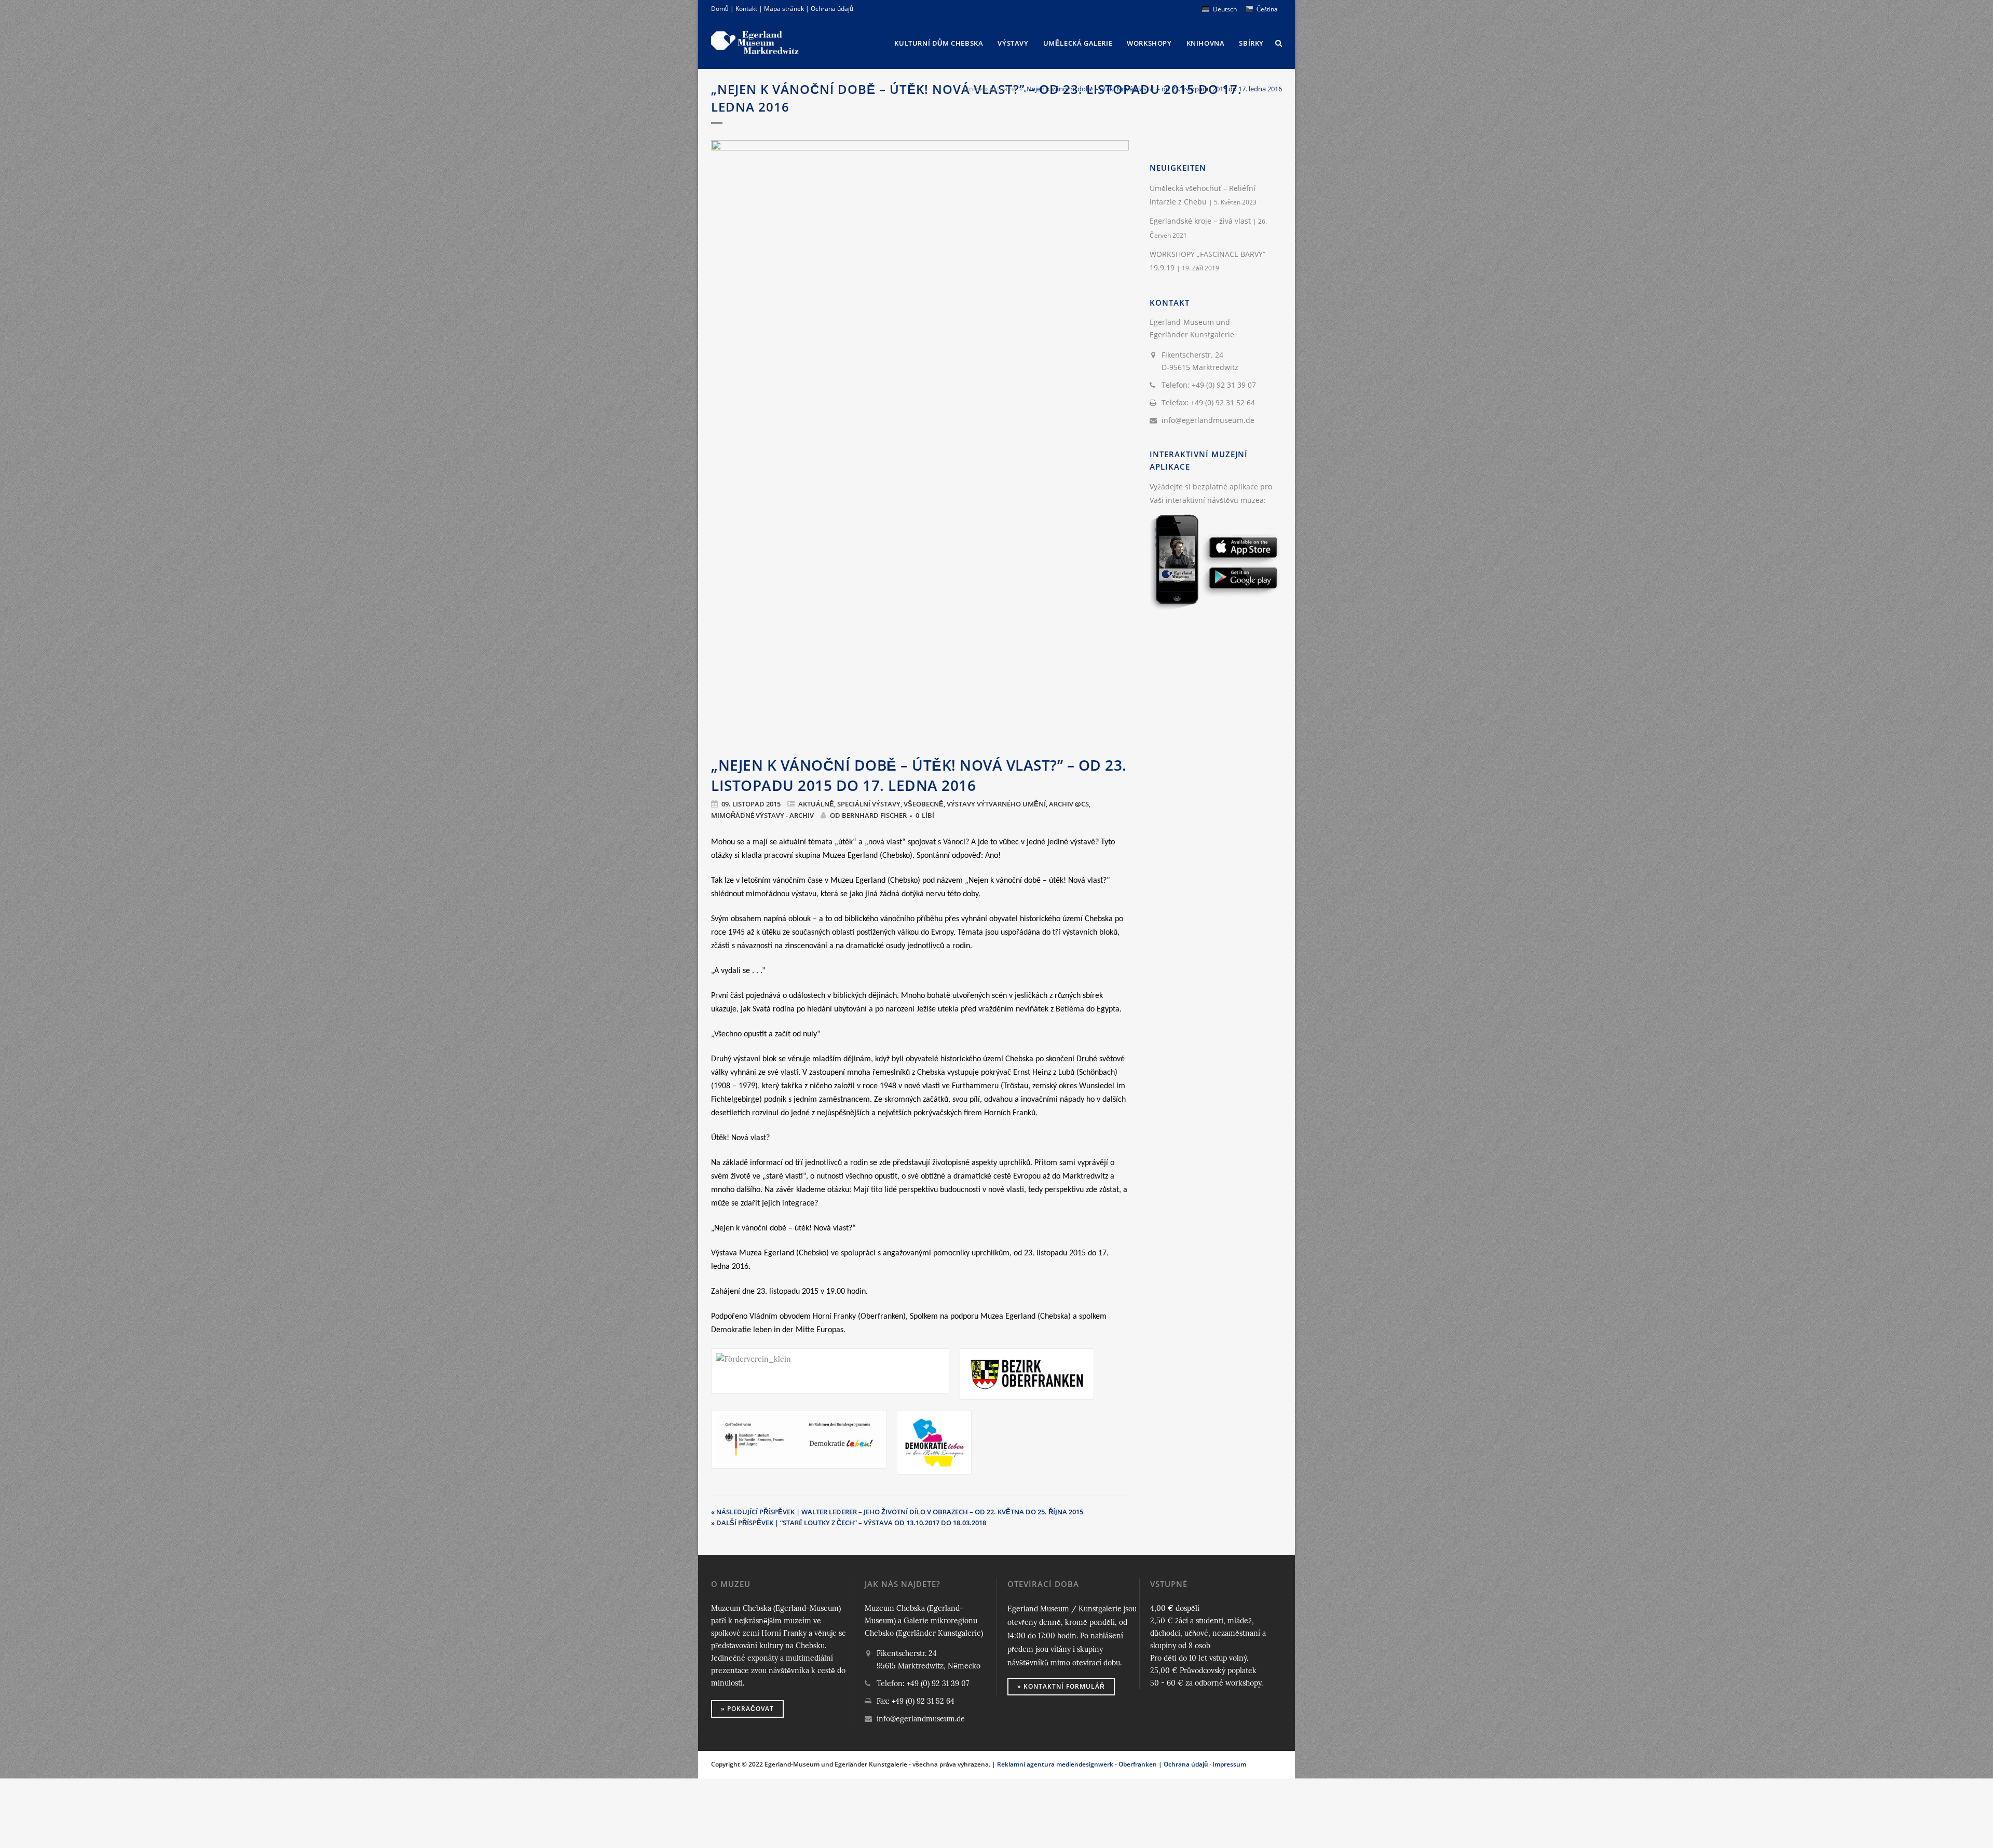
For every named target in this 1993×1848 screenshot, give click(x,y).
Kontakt (746, 9)
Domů (720, 9)
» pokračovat (747, 1709)
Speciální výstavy (869, 804)
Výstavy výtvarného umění (996, 804)
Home (973, 89)
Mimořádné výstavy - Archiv (762, 815)
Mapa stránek (784, 9)
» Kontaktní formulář (1061, 1686)
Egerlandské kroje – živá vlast (1200, 221)
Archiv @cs (1069, 804)
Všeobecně (924, 804)
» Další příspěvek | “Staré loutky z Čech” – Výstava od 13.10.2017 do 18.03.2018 (849, 1523)
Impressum (1229, 1764)
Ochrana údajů (832, 9)
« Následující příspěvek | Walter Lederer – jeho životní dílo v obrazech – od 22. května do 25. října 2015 (897, 1512)
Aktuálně (1003, 89)
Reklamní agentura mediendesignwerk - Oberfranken (1077, 1764)
